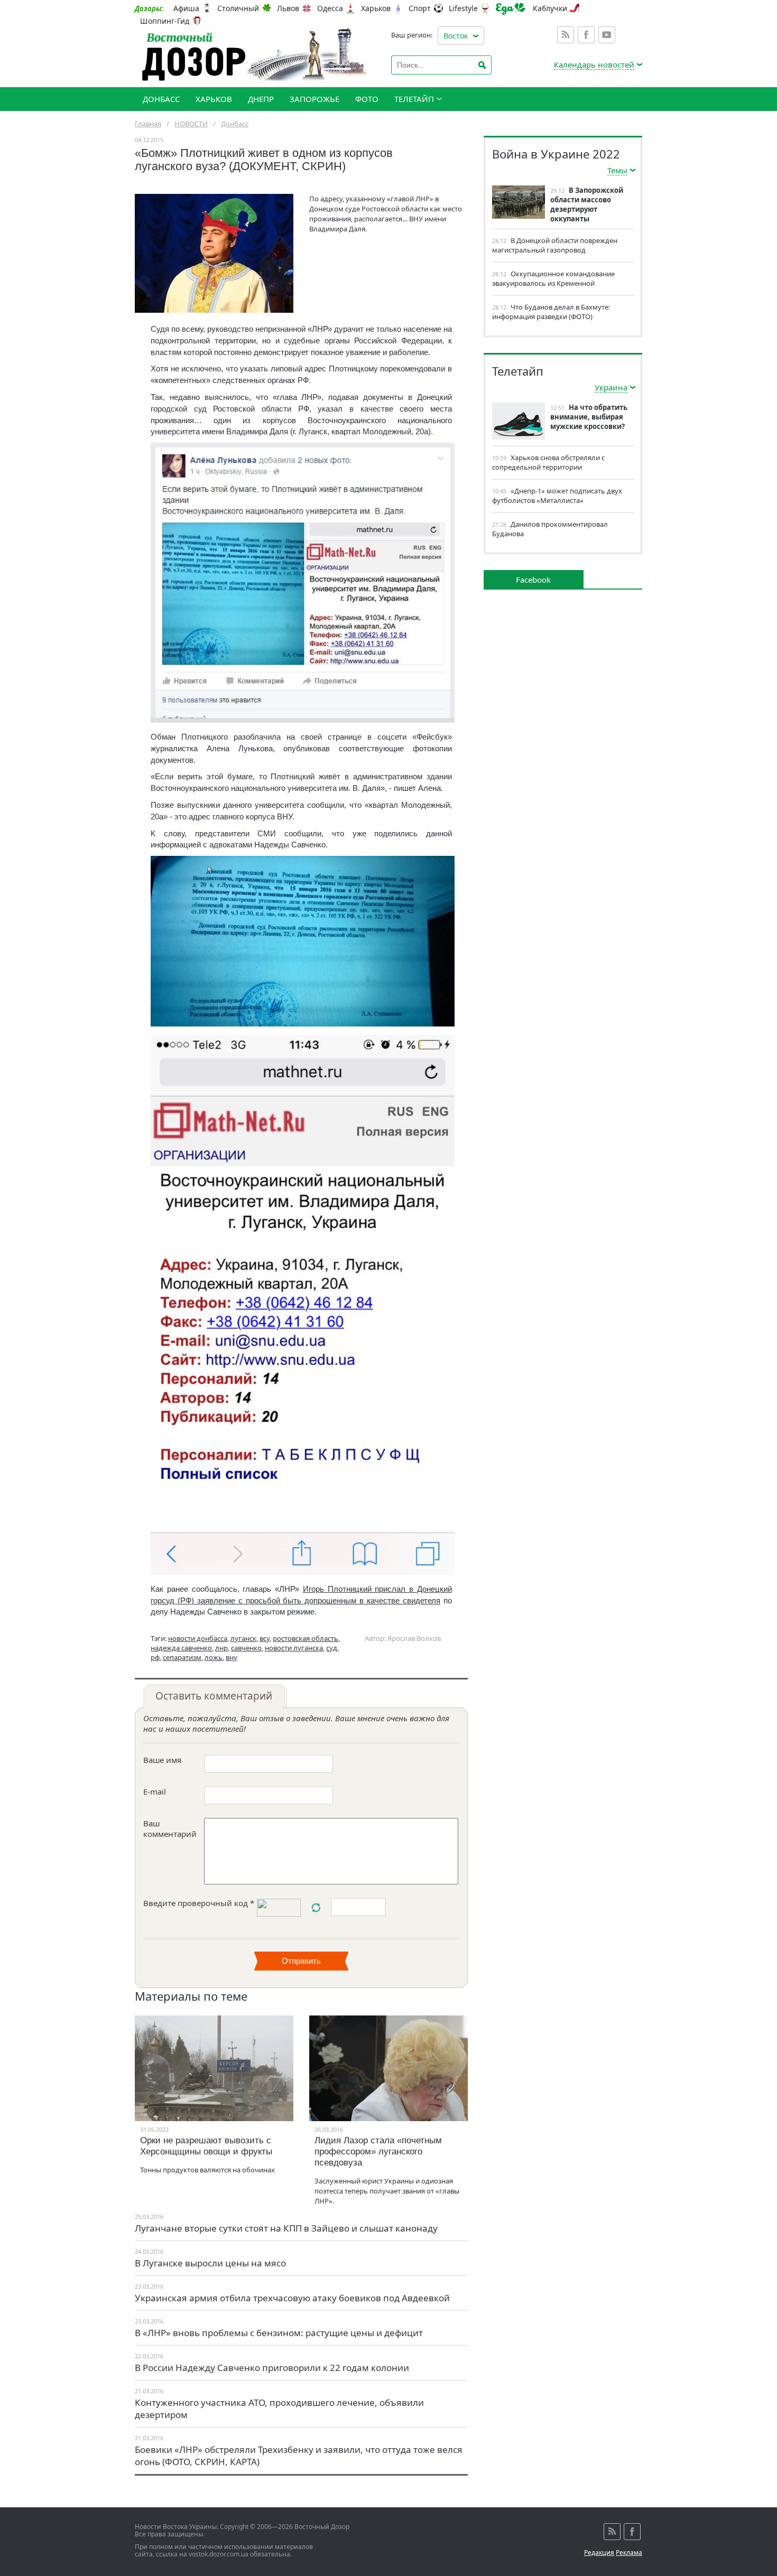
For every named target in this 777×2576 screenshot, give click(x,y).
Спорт (420, 8)
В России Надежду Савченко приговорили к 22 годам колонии (272, 2368)
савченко (246, 1648)
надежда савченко (181, 1648)
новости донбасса (198, 1638)
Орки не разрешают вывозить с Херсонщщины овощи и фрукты (206, 2146)
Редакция (599, 2552)
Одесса (330, 8)
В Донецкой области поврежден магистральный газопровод (555, 245)
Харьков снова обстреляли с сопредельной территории (548, 462)
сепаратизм (182, 1657)
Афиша (186, 8)
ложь (214, 1657)
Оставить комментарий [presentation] (214, 1696)
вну (232, 1657)
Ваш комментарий (170, 1828)
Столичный (238, 8)
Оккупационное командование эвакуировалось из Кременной (553, 278)
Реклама (629, 2552)
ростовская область (306, 1638)
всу (265, 1638)
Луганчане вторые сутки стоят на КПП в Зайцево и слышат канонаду (286, 2228)
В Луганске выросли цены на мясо (210, 2263)
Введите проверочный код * (199, 1903)
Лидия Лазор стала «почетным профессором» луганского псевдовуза (378, 2152)
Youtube (607, 35)
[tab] (215, 1696)
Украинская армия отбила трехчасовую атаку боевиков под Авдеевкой (292, 2298)
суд (332, 1648)
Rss (566, 35)
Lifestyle (463, 8)
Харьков (376, 8)
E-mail (155, 1791)
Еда (511, 9)
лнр (221, 1648)
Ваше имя (162, 1760)
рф (155, 1657)
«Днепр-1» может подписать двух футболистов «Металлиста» (557, 496)
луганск (243, 1638)
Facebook (586, 35)
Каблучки (550, 8)
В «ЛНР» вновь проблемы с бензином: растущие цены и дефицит (279, 2333)
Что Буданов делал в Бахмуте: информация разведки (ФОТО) (551, 312)
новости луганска (294, 1648)
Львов (288, 8)
